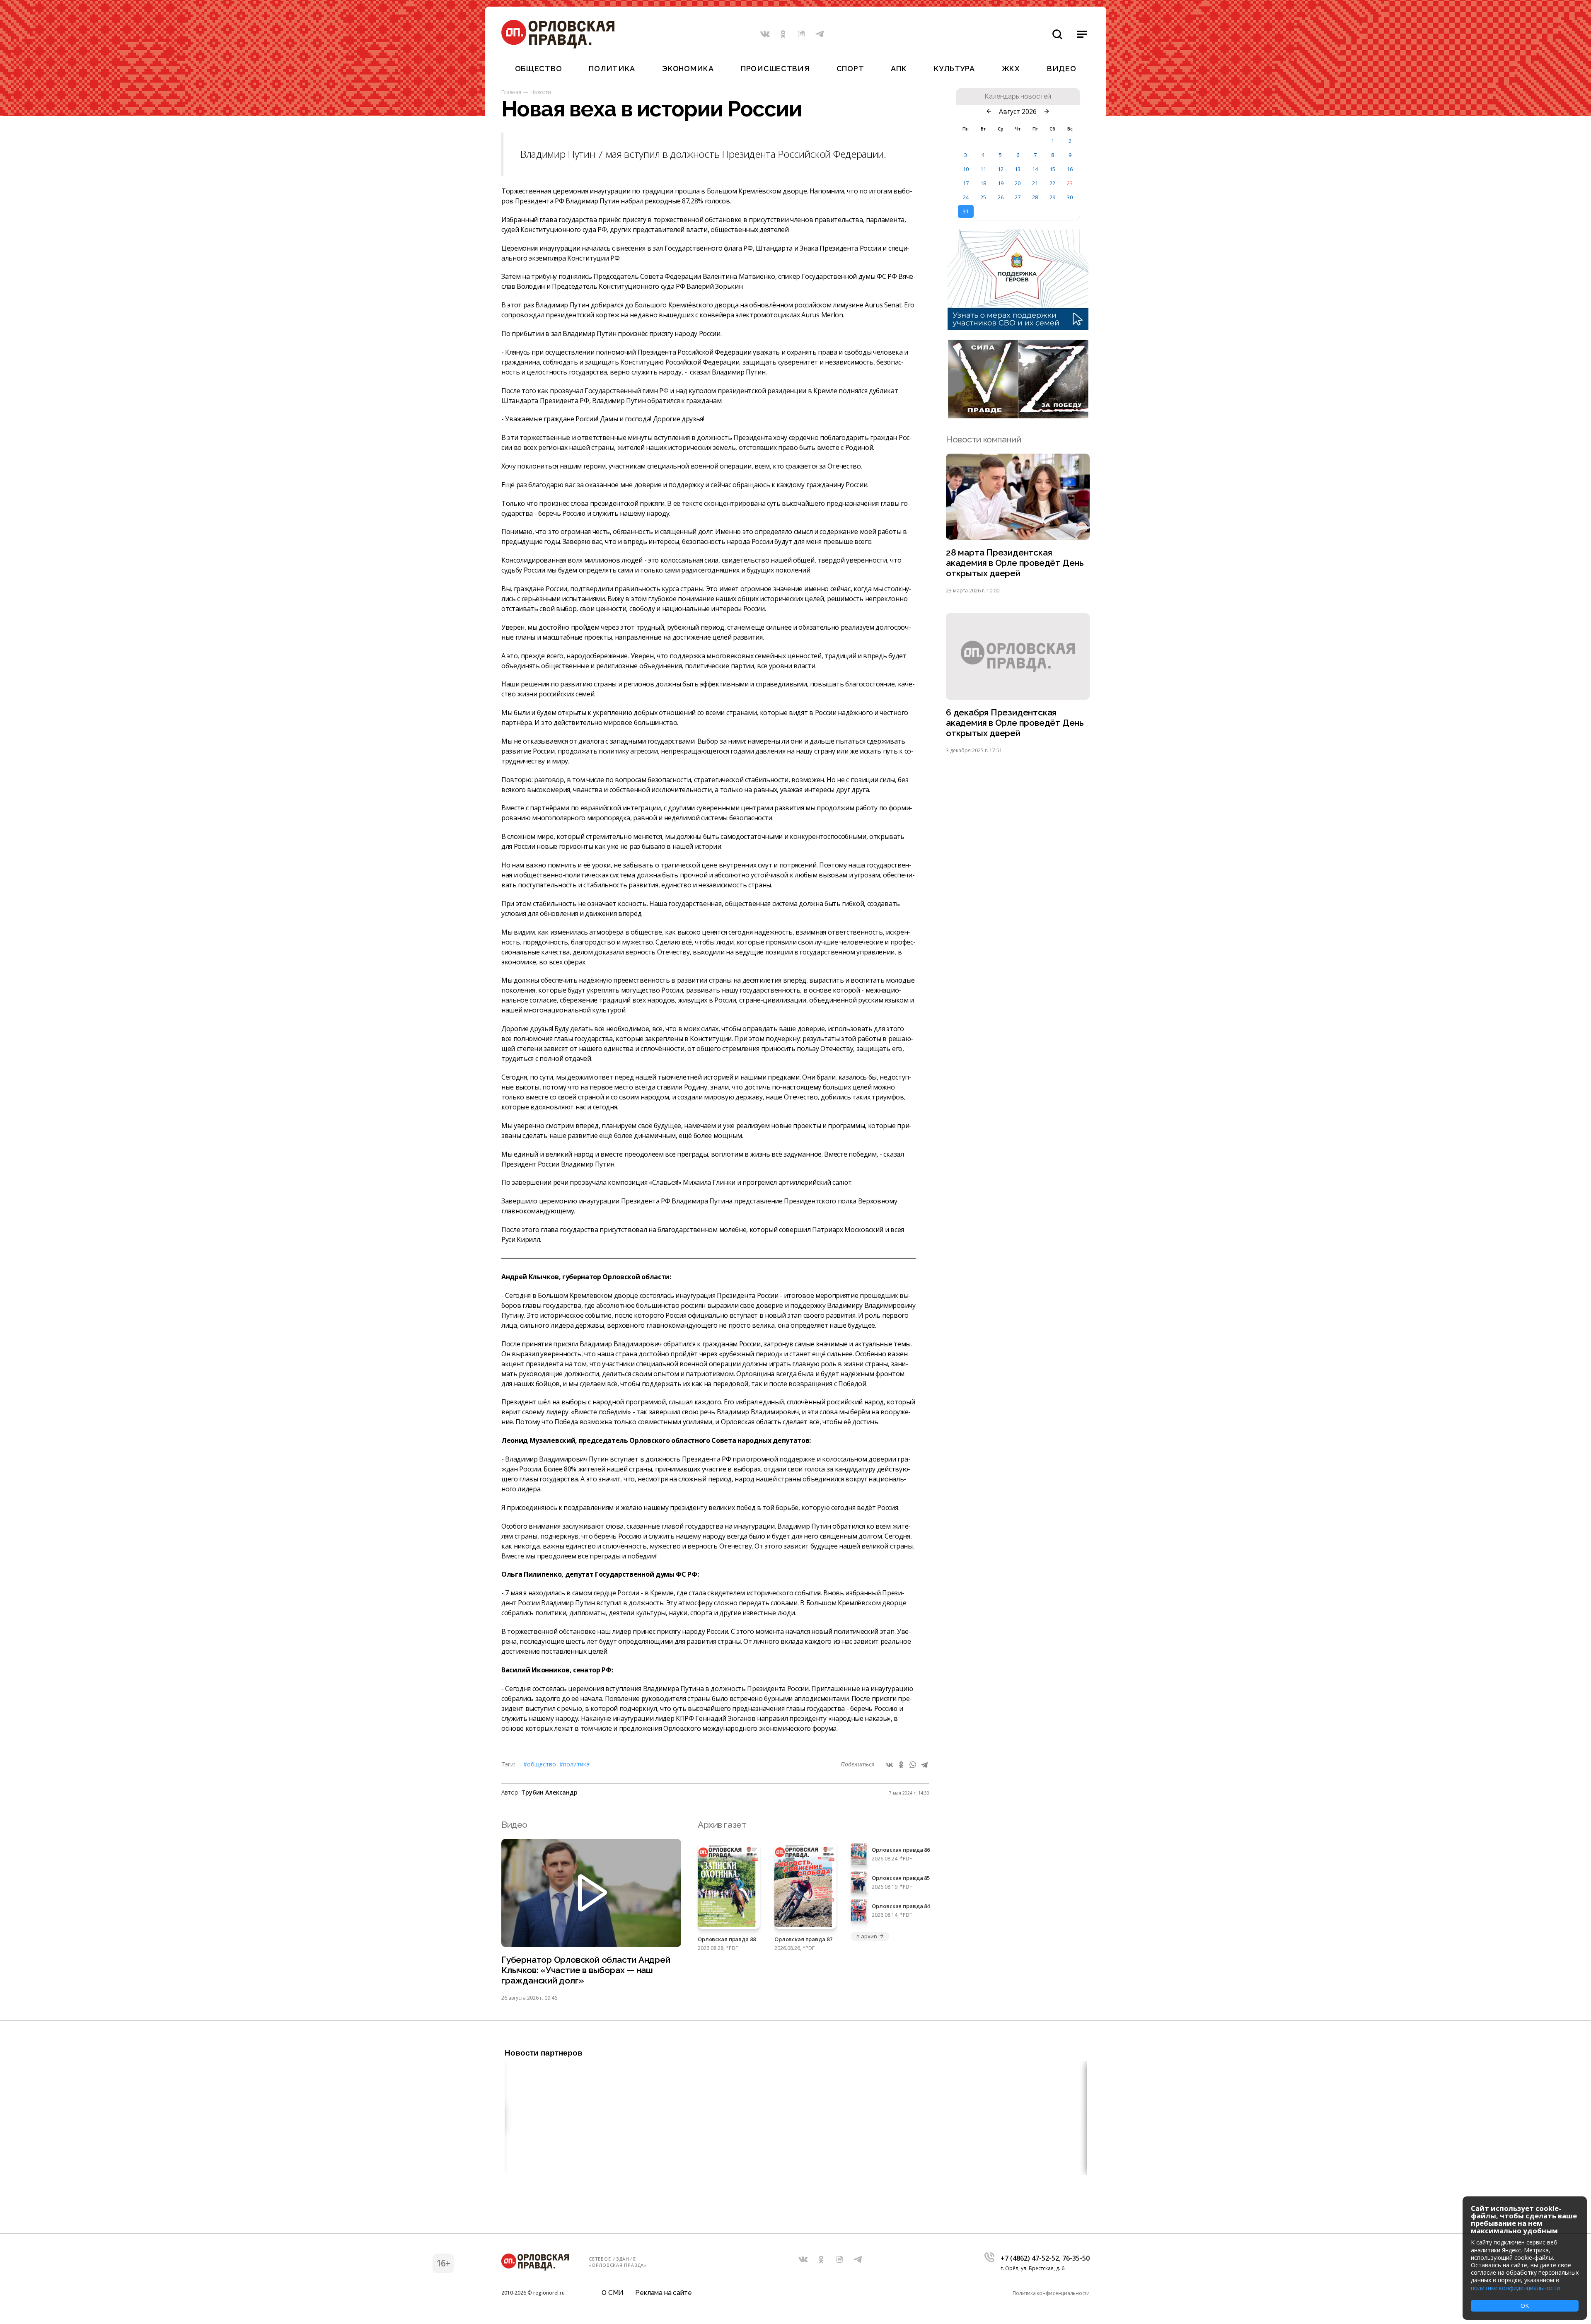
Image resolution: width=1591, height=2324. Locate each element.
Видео (1062, 69)
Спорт (850, 69)
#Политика (574, 1764)
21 (1035, 183)
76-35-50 (1076, 2258)
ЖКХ (1011, 69)
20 (1018, 183)
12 (1001, 169)
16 (1070, 169)
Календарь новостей (1018, 97)
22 (1052, 183)
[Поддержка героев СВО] (1018, 328)
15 (1052, 169)
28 (1035, 197)
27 (1018, 197)
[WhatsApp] (913, 1765)
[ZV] (1018, 416)
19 (1001, 183)
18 (983, 183)
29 (1052, 197)
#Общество (540, 1764)
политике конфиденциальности (1515, 2288)
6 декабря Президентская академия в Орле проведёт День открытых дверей (1015, 723)
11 (983, 169)
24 (966, 197)
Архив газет (722, 1825)
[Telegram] (924, 1765)
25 (983, 197)
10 (966, 169)
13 (1018, 169)
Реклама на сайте (663, 2293)
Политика (612, 69)
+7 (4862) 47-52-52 (1030, 2258)
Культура (954, 69)
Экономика (688, 69)
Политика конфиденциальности (1051, 2293)
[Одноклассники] (901, 1765)
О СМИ (613, 2293)
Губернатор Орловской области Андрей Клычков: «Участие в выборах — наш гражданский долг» (586, 1970)
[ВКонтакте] (890, 1765)
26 (1001, 197)
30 (1070, 197)
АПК (899, 69)
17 (966, 183)
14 (1035, 169)
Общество (539, 69)
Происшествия (775, 69)
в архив (867, 1936)
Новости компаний (983, 439)
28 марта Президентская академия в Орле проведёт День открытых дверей (1015, 563)
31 (966, 211)
